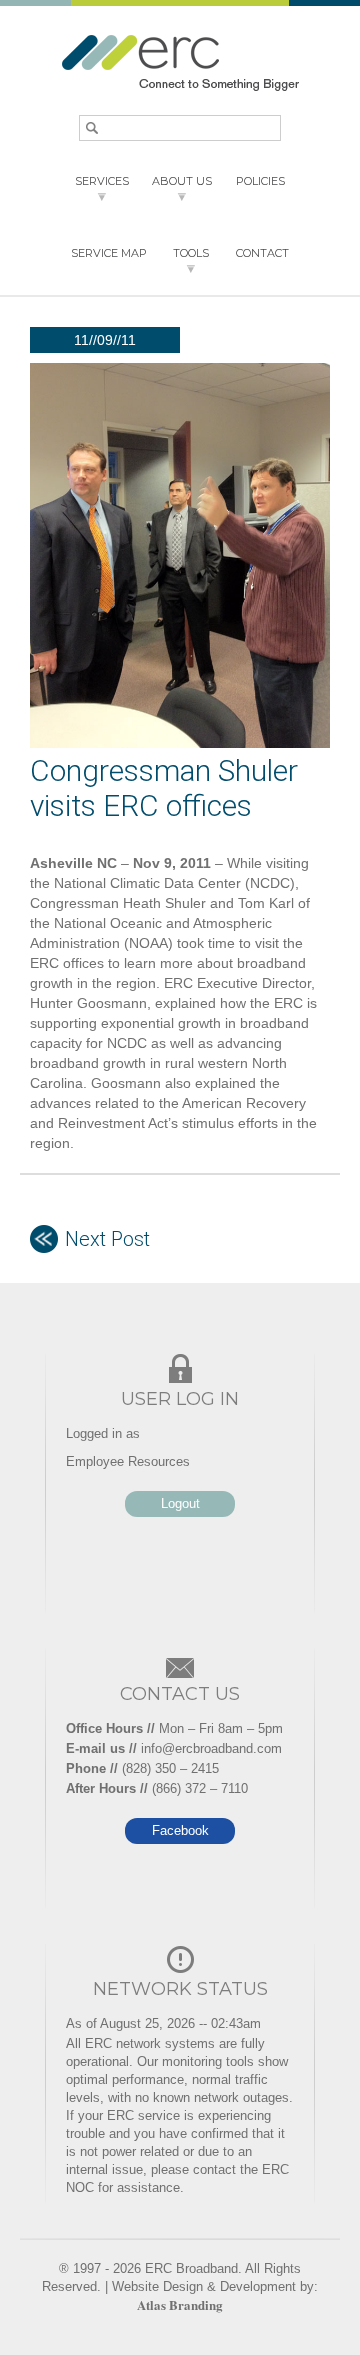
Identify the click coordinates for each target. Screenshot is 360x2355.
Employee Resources (128, 1461)
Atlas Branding (180, 2304)
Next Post (107, 1239)
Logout (180, 1503)
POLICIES (260, 181)
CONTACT (262, 253)
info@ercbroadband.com (211, 1748)
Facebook (180, 1830)
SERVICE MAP (109, 253)
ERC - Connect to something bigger (180, 63)
